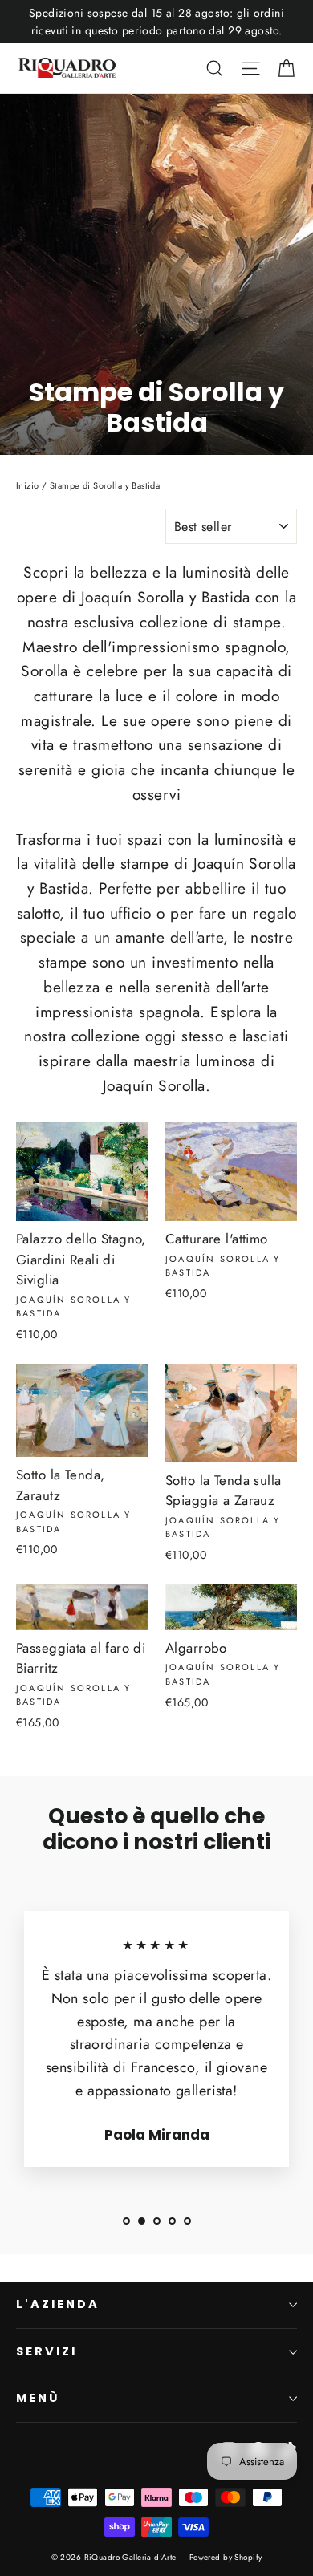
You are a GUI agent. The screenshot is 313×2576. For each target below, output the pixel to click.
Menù (38, 2398)
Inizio (28, 485)
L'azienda (57, 2304)
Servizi (47, 2351)
